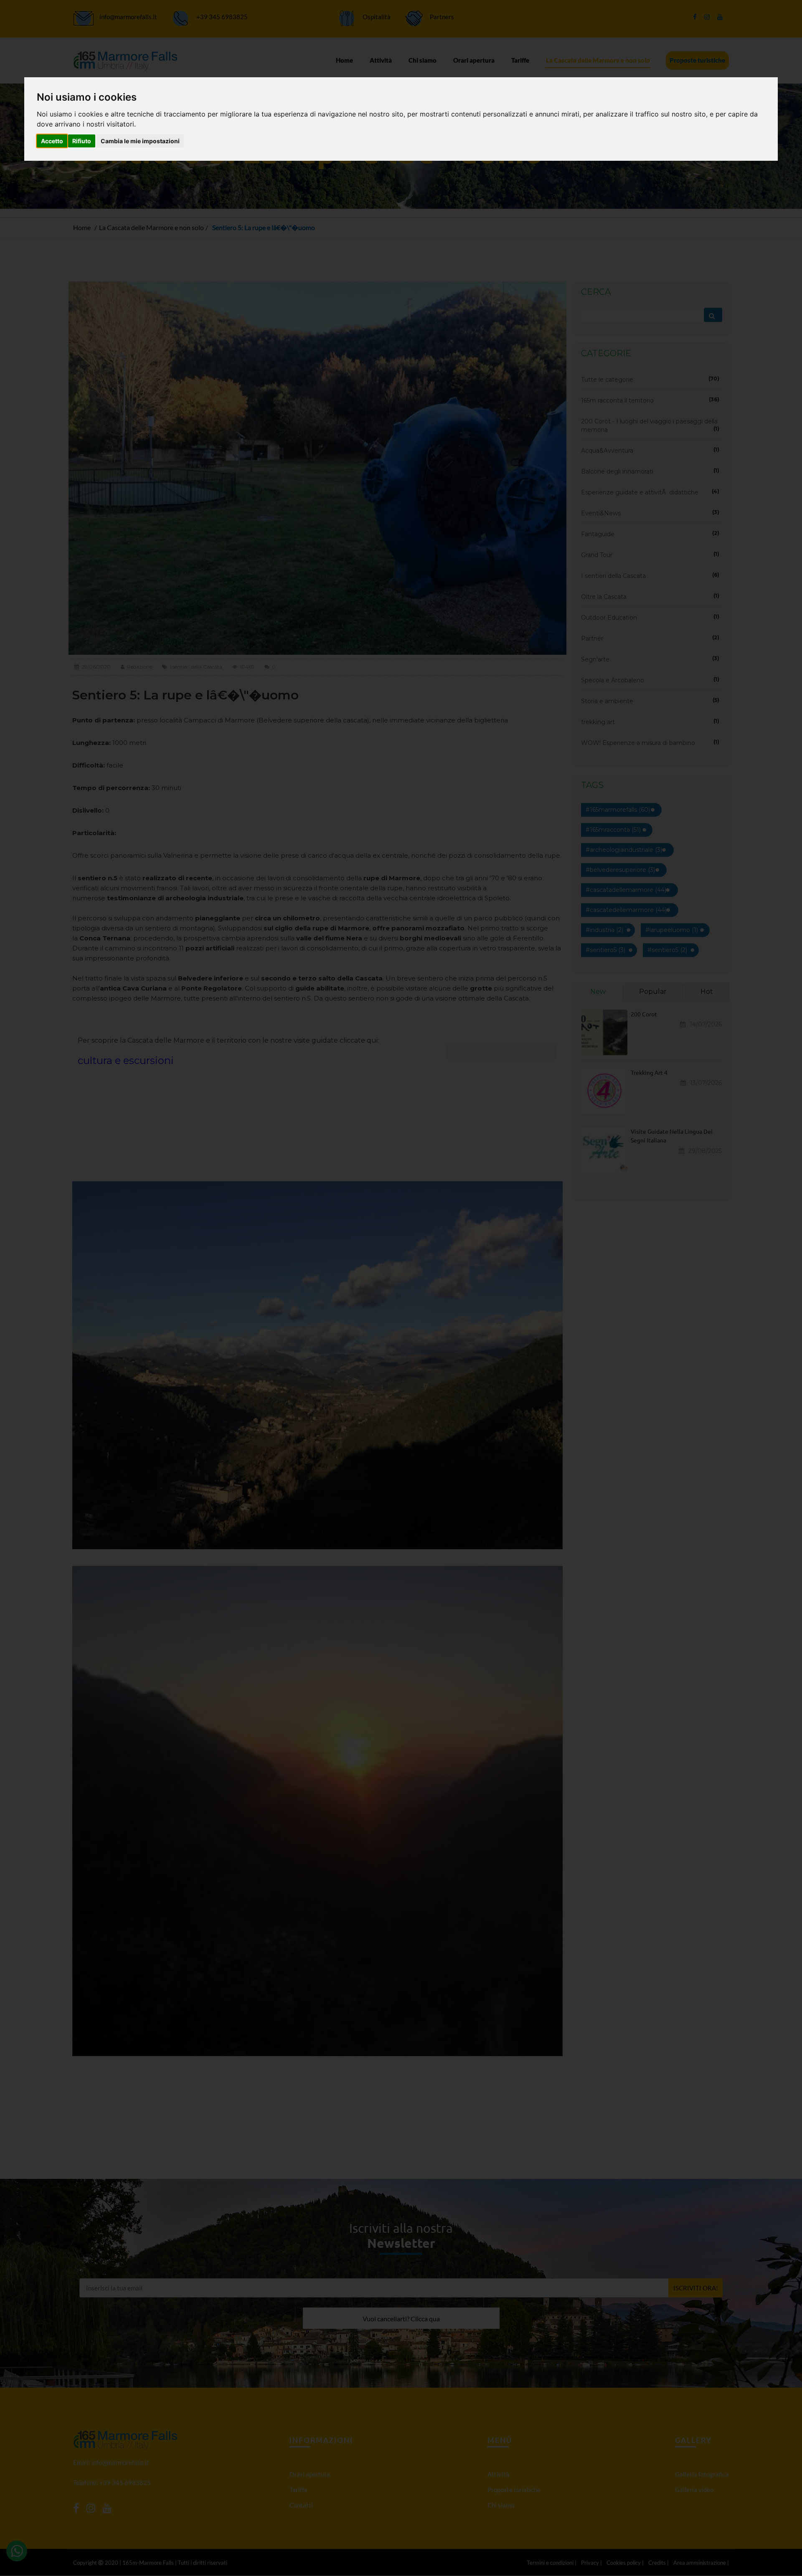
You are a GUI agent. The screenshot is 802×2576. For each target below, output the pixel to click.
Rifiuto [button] (82, 141)
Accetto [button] (52, 141)
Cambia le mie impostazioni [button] (140, 141)
